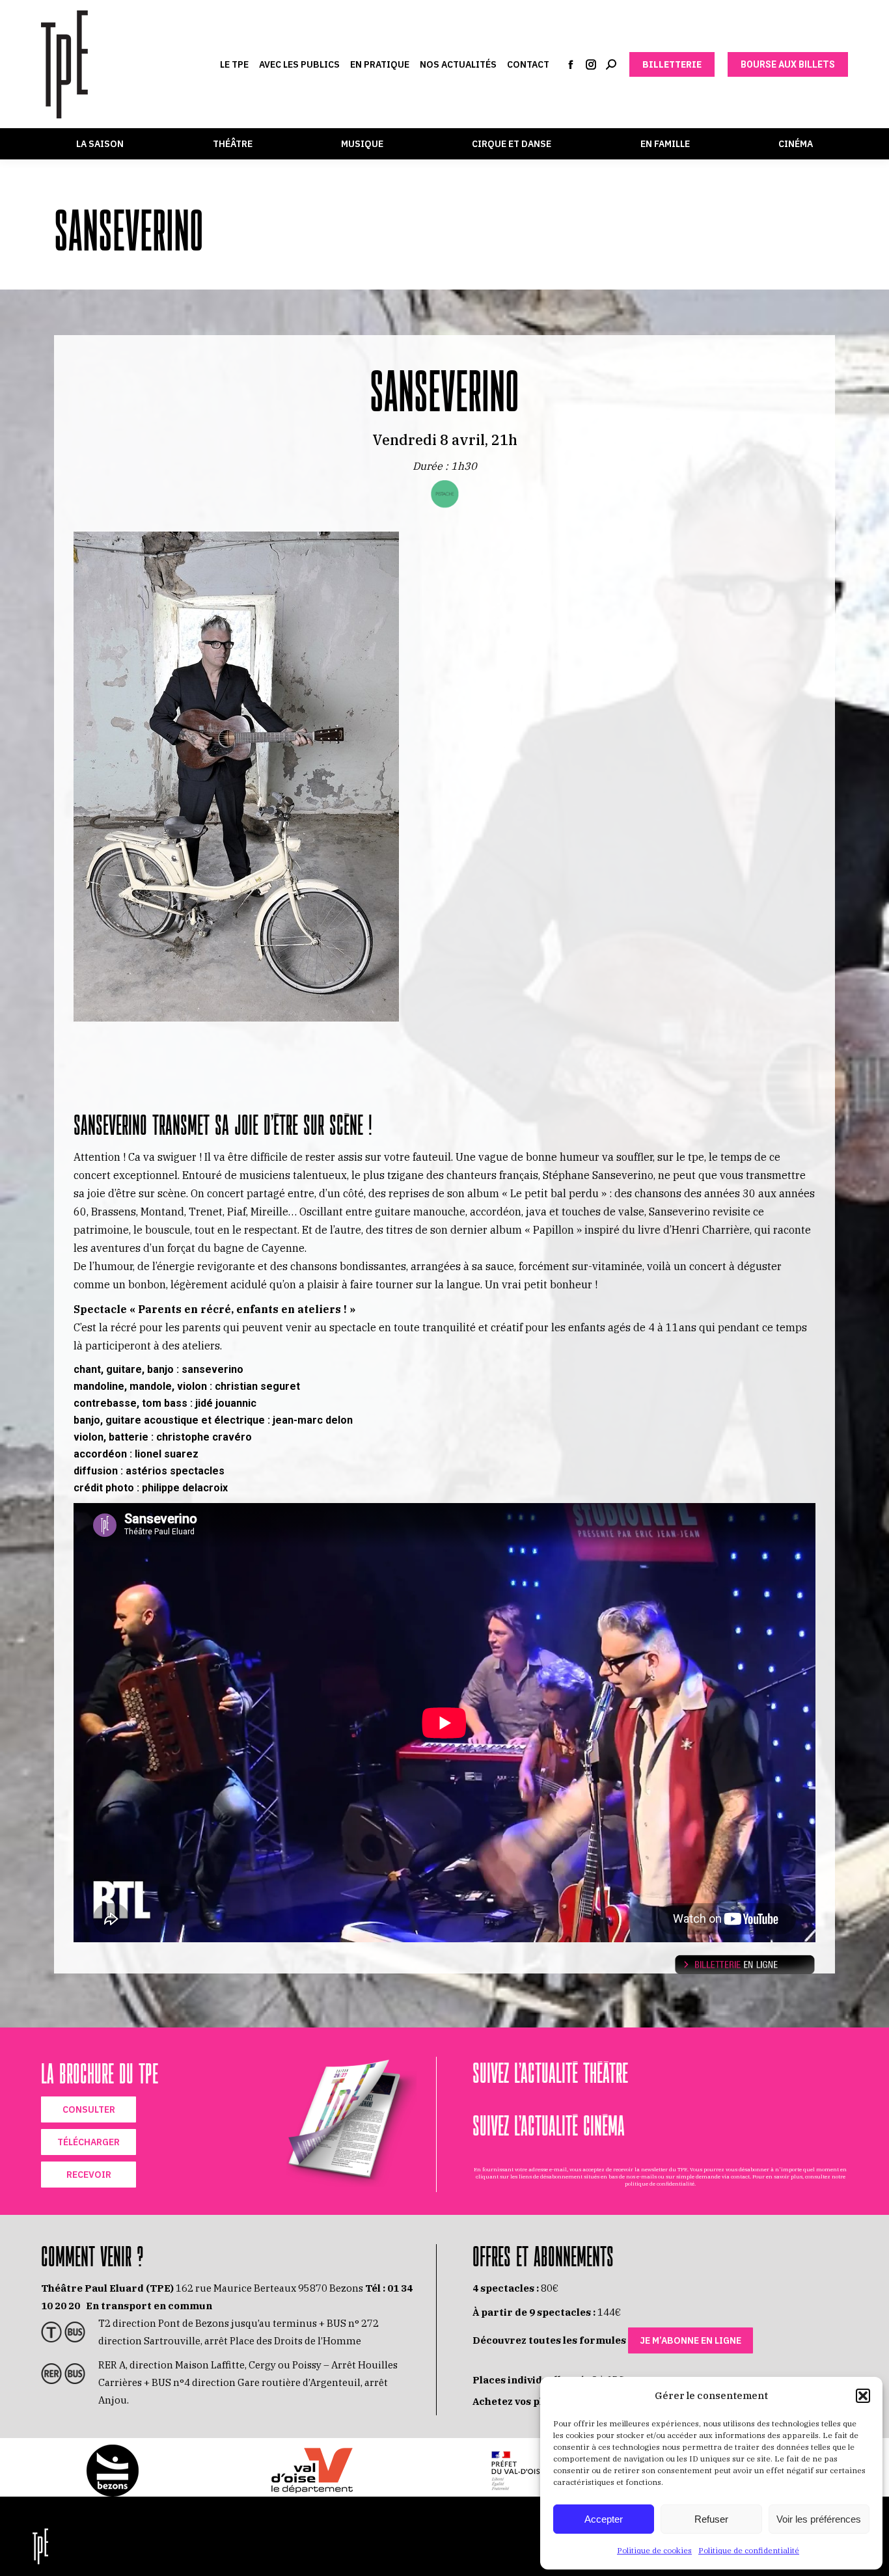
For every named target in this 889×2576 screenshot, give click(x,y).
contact (740, 2176)
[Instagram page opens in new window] (591, 64)
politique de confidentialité (660, 2184)
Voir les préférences (819, 2519)
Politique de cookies (654, 2550)
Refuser (711, 2519)
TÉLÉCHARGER (89, 2142)
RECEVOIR (89, 2175)
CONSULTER (89, 2109)
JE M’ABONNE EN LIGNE (691, 2340)
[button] (863, 2396)
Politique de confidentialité (749, 2550)
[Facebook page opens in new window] (571, 64)
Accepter (604, 2519)
